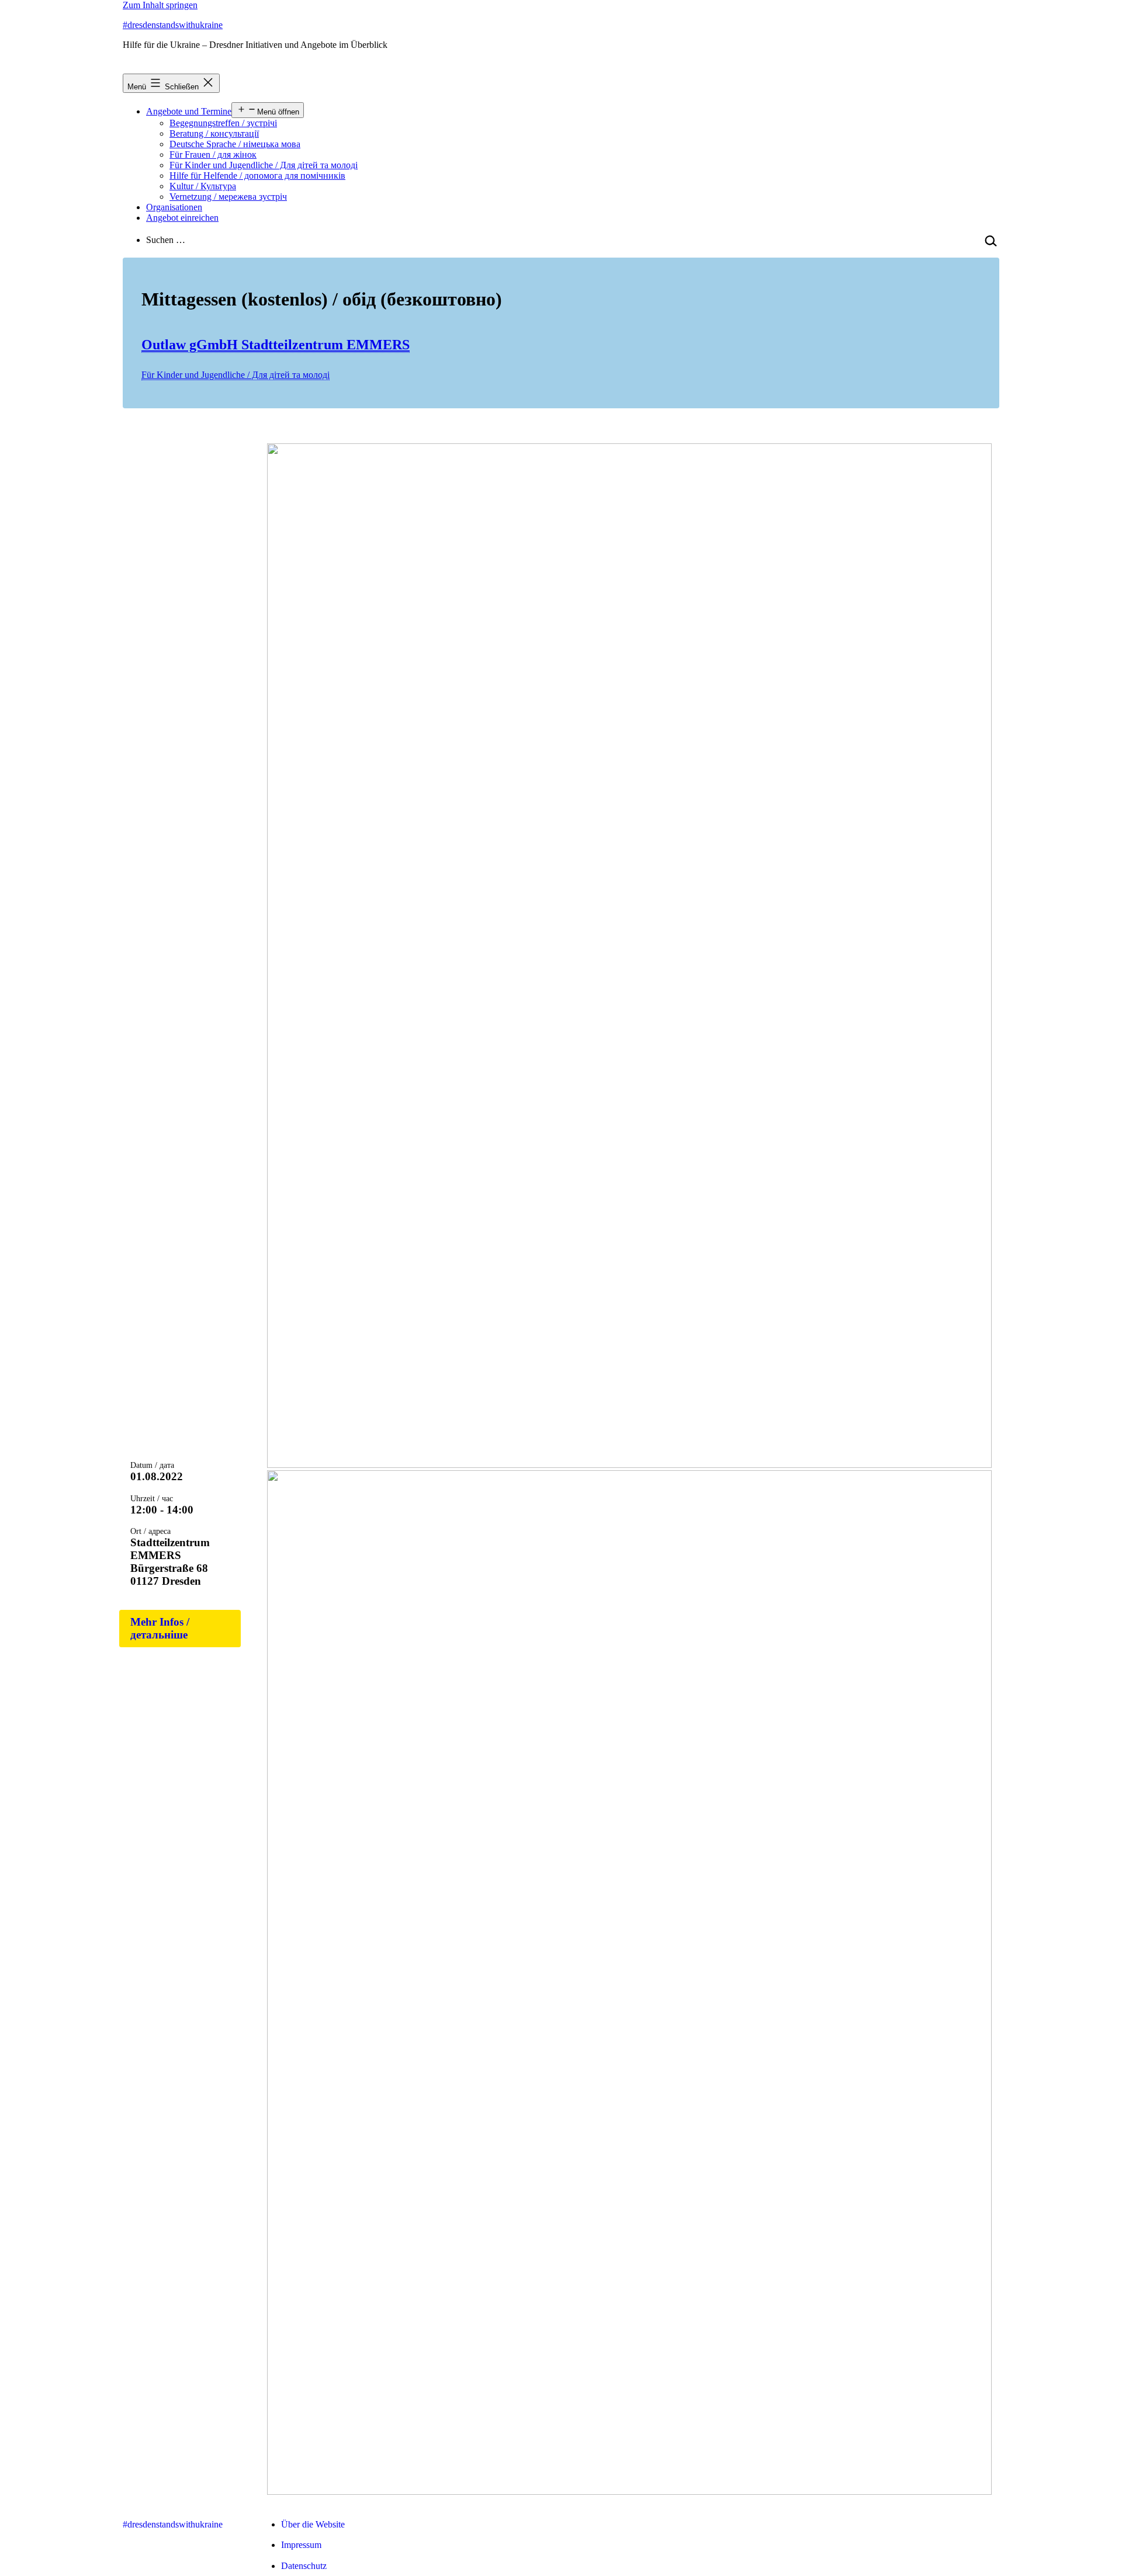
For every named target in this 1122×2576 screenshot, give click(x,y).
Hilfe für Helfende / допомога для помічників (257, 176)
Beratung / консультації (214, 133)
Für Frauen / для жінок (213, 155)
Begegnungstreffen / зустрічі (223, 123)
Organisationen (174, 207)
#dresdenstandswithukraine (173, 25)
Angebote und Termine (189, 111)
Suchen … (166, 240)
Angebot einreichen (182, 218)
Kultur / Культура (203, 186)
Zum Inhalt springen (160, 5)
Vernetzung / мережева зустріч (228, 197)
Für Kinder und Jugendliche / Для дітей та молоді (264, 165)
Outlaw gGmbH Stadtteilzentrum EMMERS (276, 345)
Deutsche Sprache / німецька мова (235, 144)
